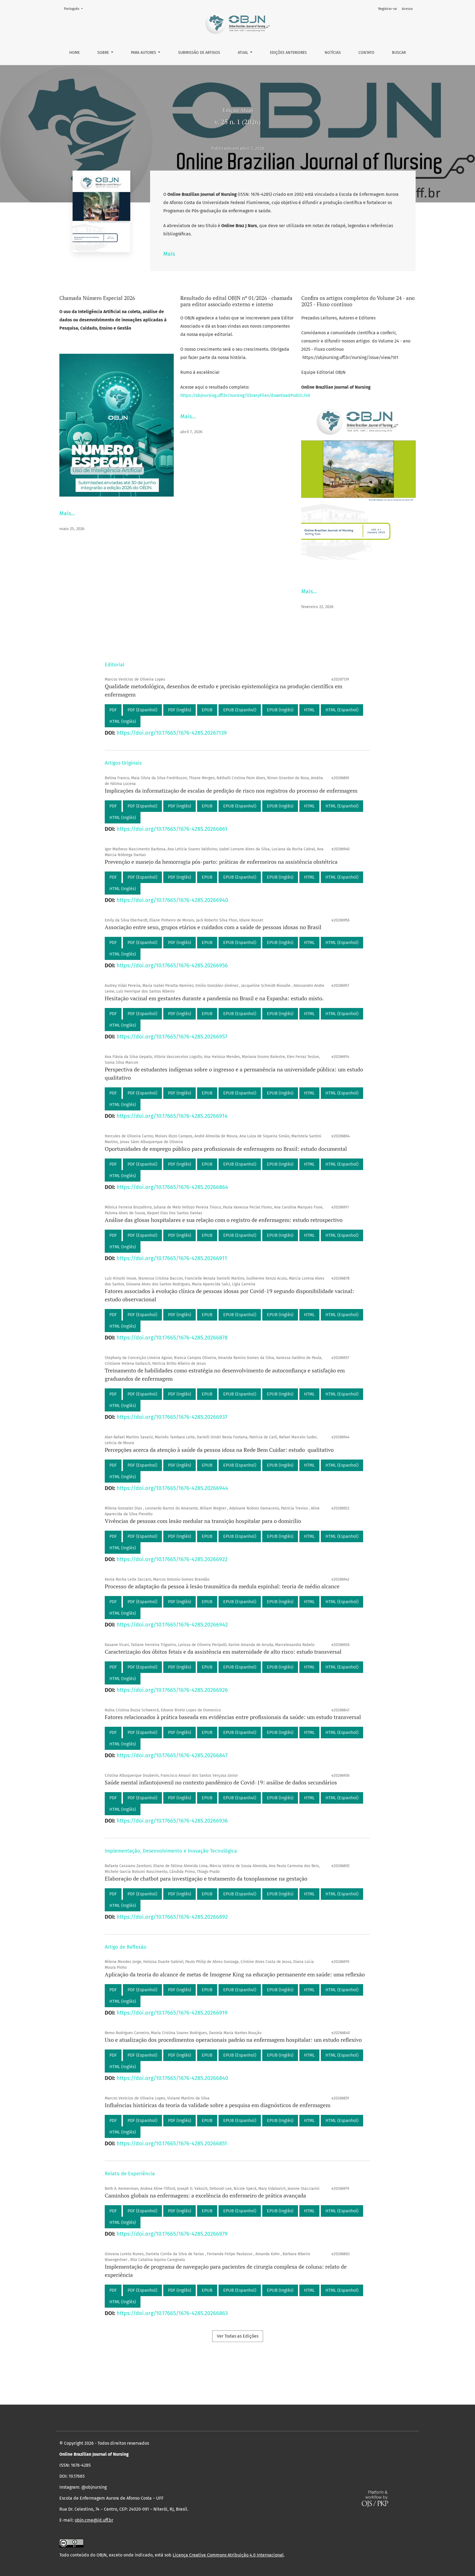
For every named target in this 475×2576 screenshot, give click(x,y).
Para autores (144, 53)
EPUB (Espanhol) (240, 710)
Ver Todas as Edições (238, 2336)
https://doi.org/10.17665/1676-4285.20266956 (172, 965)
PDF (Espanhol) (142, 710)
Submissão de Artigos (199, 53)
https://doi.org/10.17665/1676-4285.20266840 (172, 2078)
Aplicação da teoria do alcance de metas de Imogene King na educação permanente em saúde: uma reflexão (235, 1974)
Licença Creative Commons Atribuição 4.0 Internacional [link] (228, 2555)
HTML (309, 710)
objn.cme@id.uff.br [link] (94, 2520)
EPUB (207, 710)
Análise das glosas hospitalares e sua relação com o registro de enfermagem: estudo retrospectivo (224, 1220)
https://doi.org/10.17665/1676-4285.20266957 (172, 1037)
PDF (113, 710)
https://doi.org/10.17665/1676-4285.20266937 (172, 1417)
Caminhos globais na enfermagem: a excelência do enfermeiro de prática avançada (205, 2195)
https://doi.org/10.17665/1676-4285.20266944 (172, 1488)
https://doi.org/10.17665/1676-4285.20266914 (172, 1116)
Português (75, 9)
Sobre (104, 53)
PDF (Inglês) (179, 710)
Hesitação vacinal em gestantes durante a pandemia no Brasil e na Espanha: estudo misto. (214, 998)
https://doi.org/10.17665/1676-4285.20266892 (172, 1917)
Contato (366, 53)
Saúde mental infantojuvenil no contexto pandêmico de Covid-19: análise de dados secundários (221, 1782)
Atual (244, 53)
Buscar (399, 53)
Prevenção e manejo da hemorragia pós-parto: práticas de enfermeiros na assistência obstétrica (221, 862)
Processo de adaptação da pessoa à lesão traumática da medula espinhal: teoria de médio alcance (222, 1586)
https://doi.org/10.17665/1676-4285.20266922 (172, 1559)
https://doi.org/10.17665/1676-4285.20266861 (172, 829)
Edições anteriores (288, 53)
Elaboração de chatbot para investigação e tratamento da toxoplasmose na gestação (206, 1879)
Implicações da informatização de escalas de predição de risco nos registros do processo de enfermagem (231, 791)
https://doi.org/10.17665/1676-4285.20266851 (172, 2143)
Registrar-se (388, 9)
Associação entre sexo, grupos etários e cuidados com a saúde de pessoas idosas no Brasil (213, 927)
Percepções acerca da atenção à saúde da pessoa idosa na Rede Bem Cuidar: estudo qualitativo (219, 1450)
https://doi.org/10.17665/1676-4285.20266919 (172, 2013)
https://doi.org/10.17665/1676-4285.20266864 (172, 1187)
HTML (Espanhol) (342, 710)
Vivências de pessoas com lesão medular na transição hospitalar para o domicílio (203, 1521)
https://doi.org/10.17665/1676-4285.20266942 (172, 1625)
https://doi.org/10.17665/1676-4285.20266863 (172, 2313)
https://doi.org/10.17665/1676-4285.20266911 (172, 1258)
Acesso (407, 9)
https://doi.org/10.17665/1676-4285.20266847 (172, 1755)
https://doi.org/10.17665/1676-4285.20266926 (172, 1690)
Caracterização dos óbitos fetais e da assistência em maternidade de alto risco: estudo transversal (223, 1652)
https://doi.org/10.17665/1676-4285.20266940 (172, 900)
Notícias (333, 53)
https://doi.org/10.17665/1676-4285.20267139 (172, 733)
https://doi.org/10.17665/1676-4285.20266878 (172, 1338)
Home (74, 53)
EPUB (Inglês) (280, 710)
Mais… (67, 513)
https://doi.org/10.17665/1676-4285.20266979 (172, 2234)
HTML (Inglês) (123, 721)
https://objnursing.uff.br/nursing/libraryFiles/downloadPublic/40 (245, 395)
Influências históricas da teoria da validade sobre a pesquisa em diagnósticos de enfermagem (218, 2105)
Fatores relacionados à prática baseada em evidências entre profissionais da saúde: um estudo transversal (233, 1717)
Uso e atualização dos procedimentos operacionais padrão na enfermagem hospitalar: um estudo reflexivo (233, 2040)
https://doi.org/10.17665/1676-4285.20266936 (172, 1821)
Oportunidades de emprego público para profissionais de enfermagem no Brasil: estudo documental (226, 1149)
